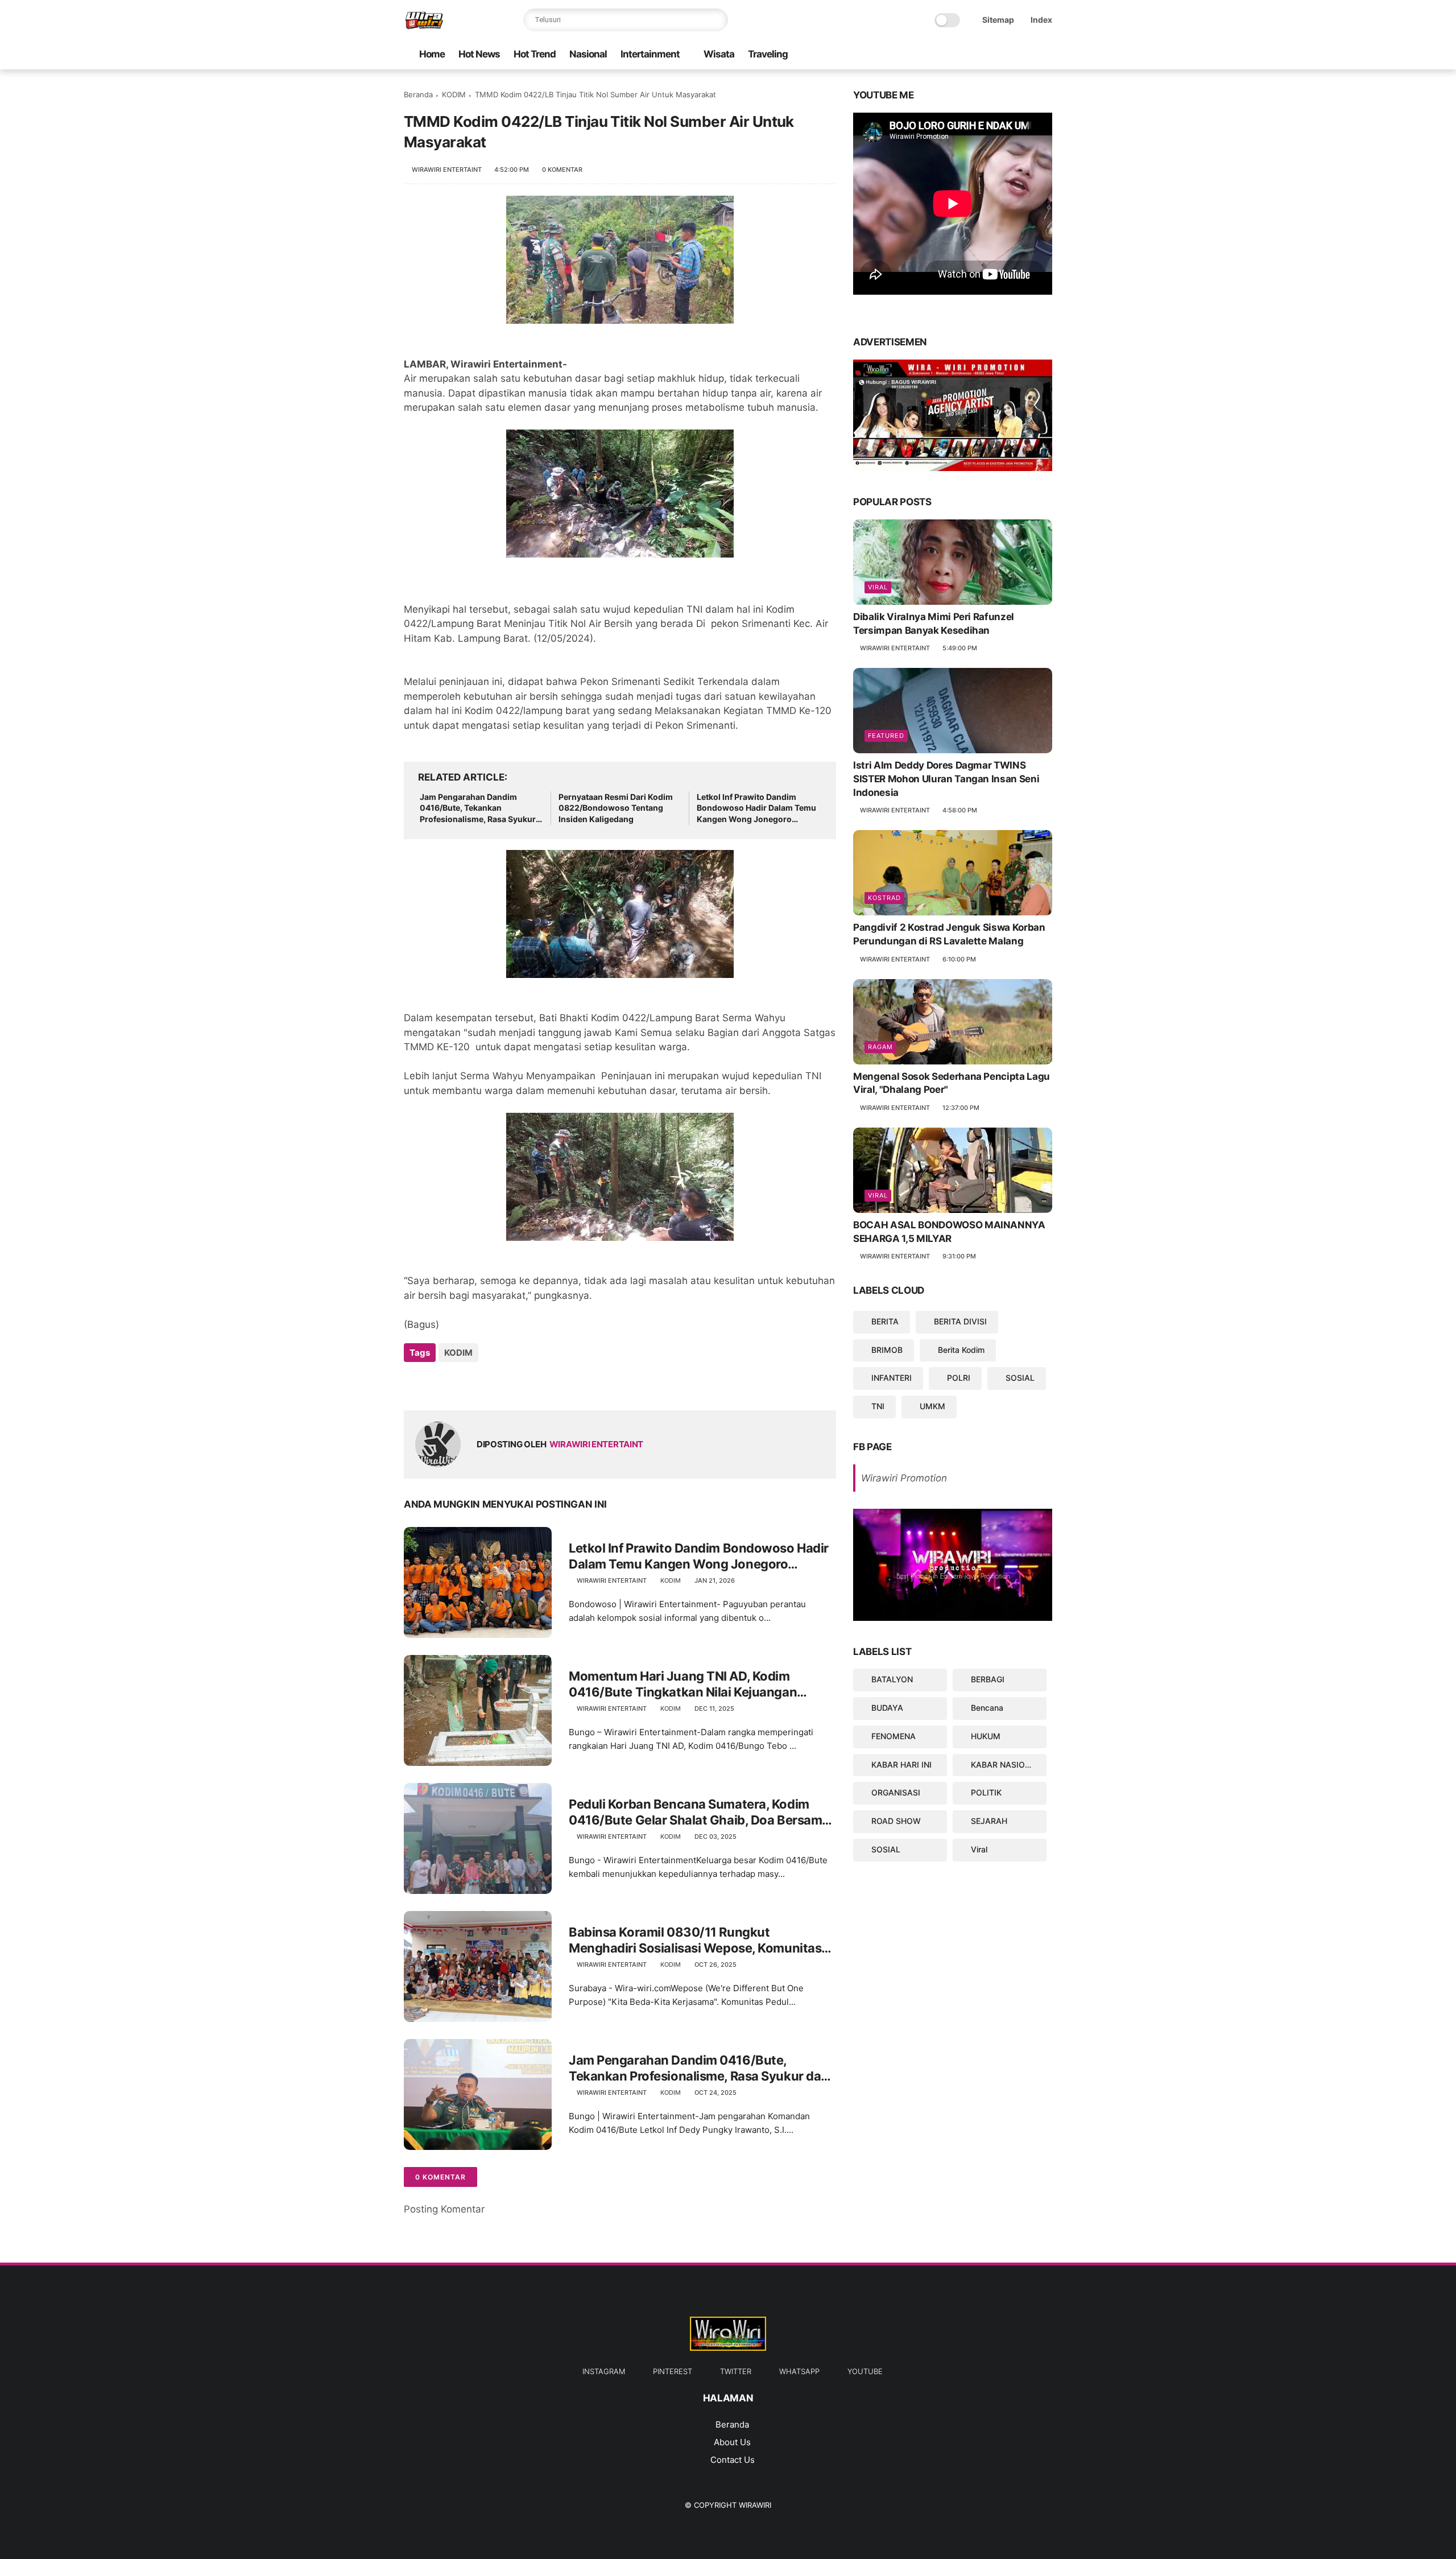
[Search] (717, 20)
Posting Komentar (444, 2209)
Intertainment (650, 54)
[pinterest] (1010, 55)
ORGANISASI (896, 1792)
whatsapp (799, 2371)
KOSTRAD (884, 898)
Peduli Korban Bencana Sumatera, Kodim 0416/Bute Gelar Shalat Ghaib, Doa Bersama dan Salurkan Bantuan (699, 1813)
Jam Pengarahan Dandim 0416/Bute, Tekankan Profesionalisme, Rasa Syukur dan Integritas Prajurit (478, 808)
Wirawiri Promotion (904, 1478)
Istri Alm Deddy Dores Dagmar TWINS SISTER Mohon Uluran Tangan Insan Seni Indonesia (946, 779)
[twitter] (991, 55)
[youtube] (955, 55)
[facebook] (1046, 55)
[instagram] (1028, 55)
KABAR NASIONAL (1006, 1765)
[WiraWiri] (424, 26)
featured (886, 736)
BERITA (885, 1321)
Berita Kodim (961, 1350)
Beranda (418, 94)
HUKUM (986, 1736)
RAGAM (880, 1047)
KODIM (454, 94)
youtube (865, 2371)
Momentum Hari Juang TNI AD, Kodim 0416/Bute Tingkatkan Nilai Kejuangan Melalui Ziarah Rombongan (683, 1685)
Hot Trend (535, 54)
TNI (878, 1406)
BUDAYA (887, 1708)
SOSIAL (1020, 1378)
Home (432, 54)
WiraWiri (755, 2505)
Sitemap (998, 20)
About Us (732, 2442)
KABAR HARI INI (901, 1765)
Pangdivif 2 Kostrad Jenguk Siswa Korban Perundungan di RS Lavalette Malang (949, 934)
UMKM (932, 1406)
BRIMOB (887, 1350)
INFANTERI (892, 1378)
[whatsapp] (973, 55)
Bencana (987, 1708)
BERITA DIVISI (960, 1321)
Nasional (588, 54)
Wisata (719, 54)
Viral (878, 587)
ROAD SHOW (896, 1821)
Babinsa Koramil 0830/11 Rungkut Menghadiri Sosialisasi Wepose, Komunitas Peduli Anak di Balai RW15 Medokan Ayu (695, 1941)
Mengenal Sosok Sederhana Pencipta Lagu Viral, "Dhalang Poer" (952, 1083)
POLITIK (986, 1792)
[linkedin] (505, 1383)
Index (1041, 20)
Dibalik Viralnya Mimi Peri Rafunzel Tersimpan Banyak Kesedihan (934, 624)
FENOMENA (894, 1736)
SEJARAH (989, 1821)
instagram (604, 2371)
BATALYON (892, 1679)
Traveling (768, 54)
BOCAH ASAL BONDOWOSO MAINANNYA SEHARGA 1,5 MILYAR (949, 1232)
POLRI (959, 1378)
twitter (736, 2371)
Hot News (479, 54)
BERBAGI (988, 1679)
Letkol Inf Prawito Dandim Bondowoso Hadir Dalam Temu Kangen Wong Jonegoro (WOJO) (756, 808)
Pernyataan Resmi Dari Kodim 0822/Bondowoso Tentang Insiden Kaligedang (616, 808)
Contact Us (733, 2460)
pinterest (673, 2371)
